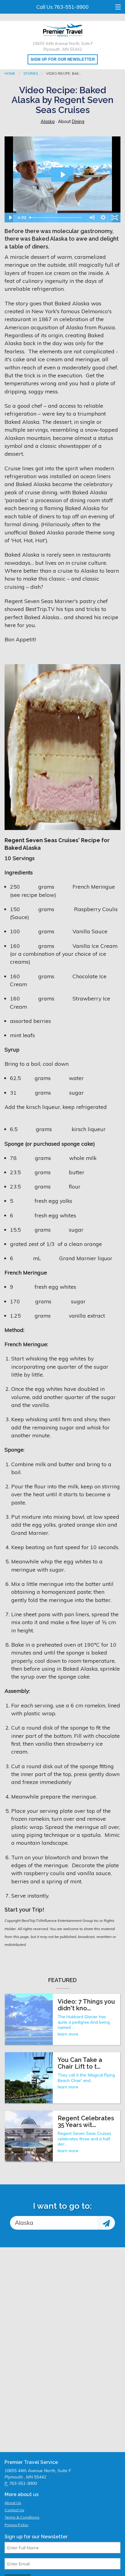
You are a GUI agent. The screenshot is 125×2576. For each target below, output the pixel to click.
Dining (78, 122)
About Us (13, 2503)
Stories (31, 74)
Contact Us (14, 2510)
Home (10, 74)
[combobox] (54, 2223)
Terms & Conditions (22, 2517)
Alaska (48, 122)
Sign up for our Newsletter (63, 59)
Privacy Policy (16, 2525)
